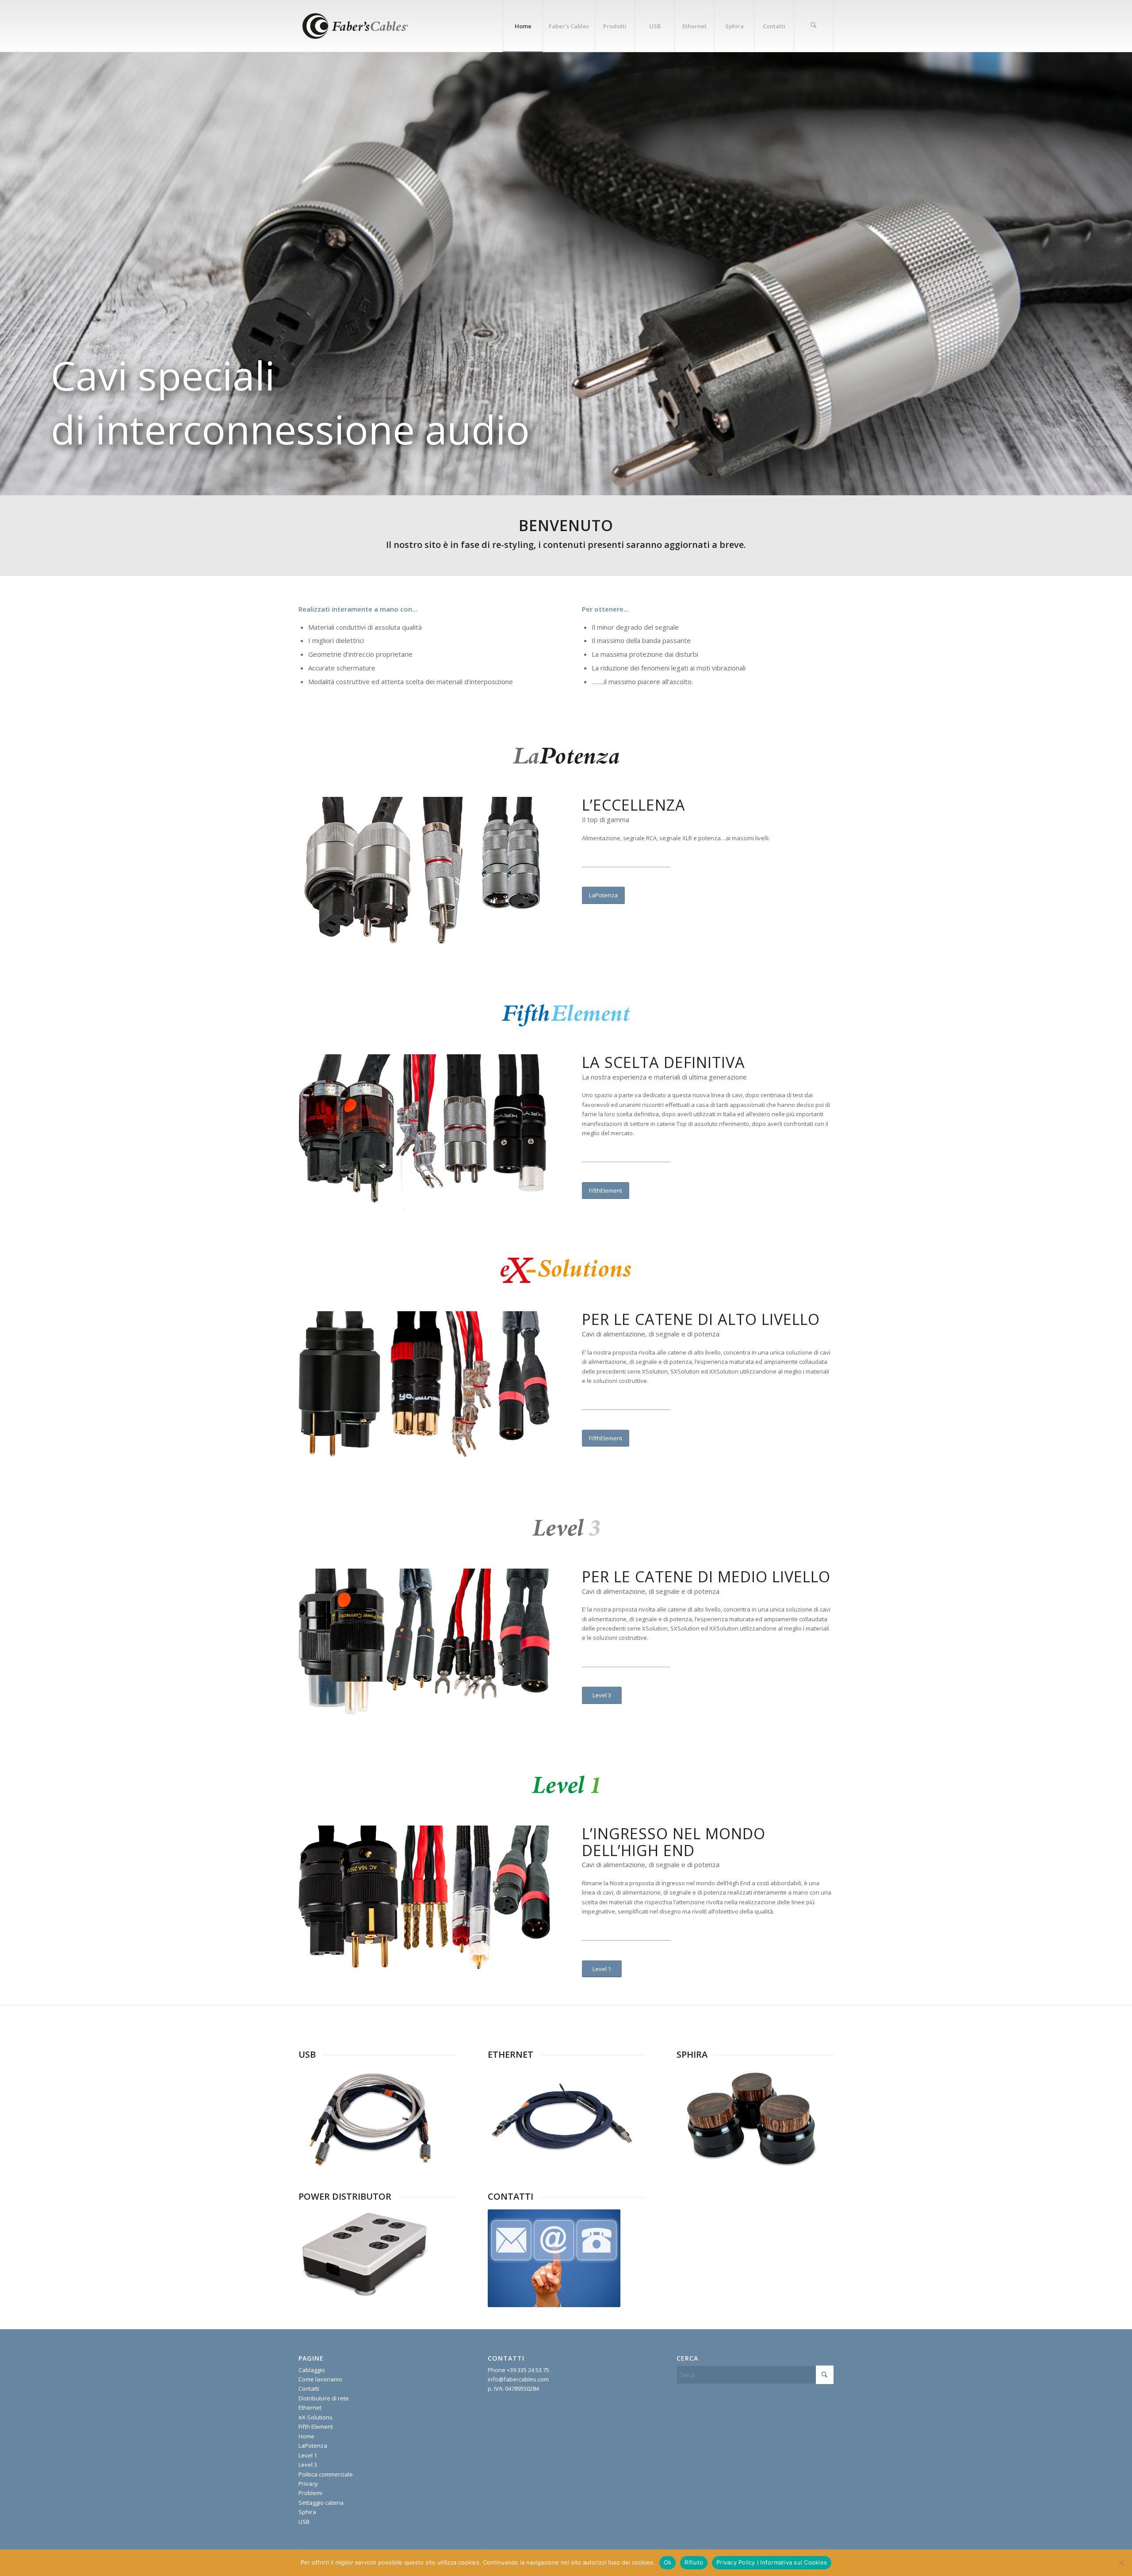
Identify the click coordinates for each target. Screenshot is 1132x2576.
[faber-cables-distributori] (365, 2253)
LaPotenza (313, 2446)
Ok (668, 2562)
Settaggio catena (321, 2503)
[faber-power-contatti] (554, 2258)
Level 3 (308, 2465)
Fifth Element (316, 2427)
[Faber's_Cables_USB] (374, 2118)
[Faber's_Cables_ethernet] (563, 2118)
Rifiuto (694, 2562)
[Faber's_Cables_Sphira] (752, 2118)
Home (306, 2436)
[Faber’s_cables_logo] (354, 26)
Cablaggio (312, 2370)
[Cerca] (814, 26)
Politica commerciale (326, 2474)
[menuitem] (523, 26)
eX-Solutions (316, 2417)
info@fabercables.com (518, 2379)
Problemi (310, 2493)
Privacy (308, 2484)
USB (304, 2522)
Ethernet (310, 2408)
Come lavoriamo (320, 2379)
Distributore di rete (324, 2398)
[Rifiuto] (1121, 2563)
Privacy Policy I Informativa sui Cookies (772, 2562)
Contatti (309, 2388)
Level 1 (308, 2455)
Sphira (307, 2512)
